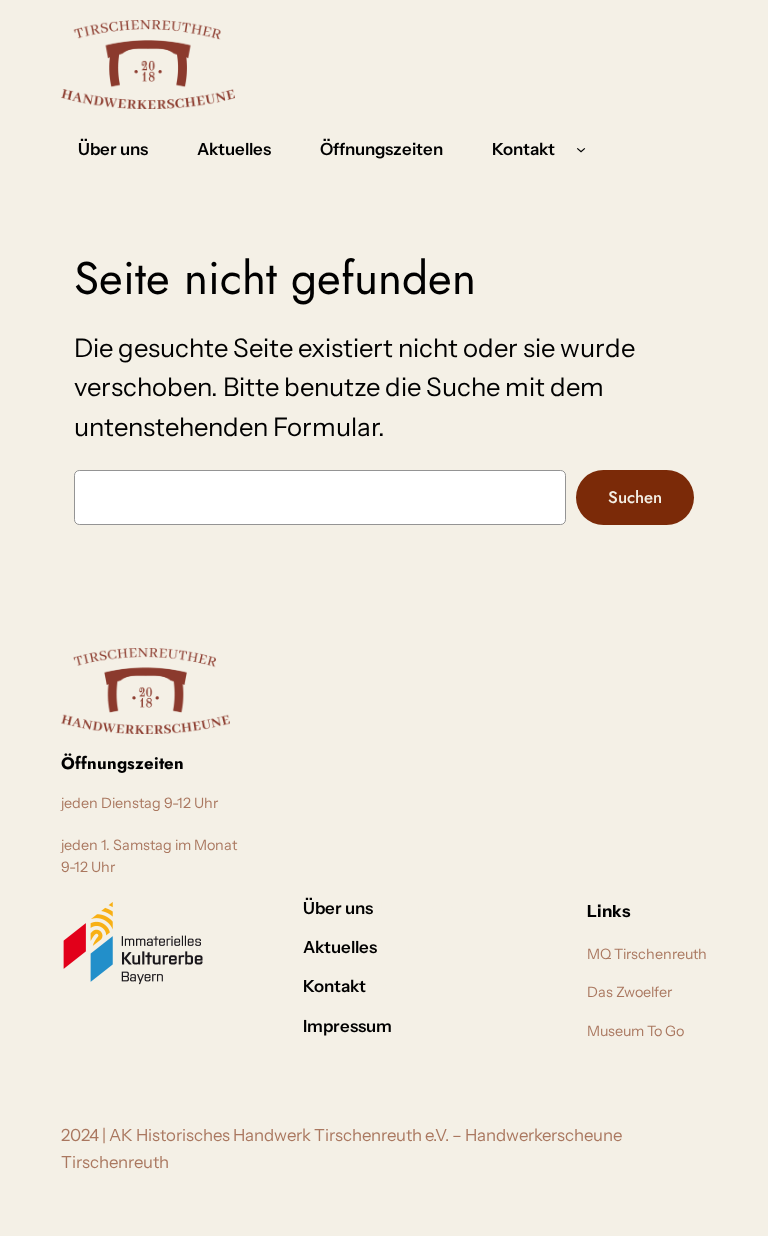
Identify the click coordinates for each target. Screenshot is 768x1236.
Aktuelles (414, 947)
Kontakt (523, 149)
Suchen (635, 497)
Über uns (408, 908)
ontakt (469, 908)
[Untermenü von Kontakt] (581, 149)
